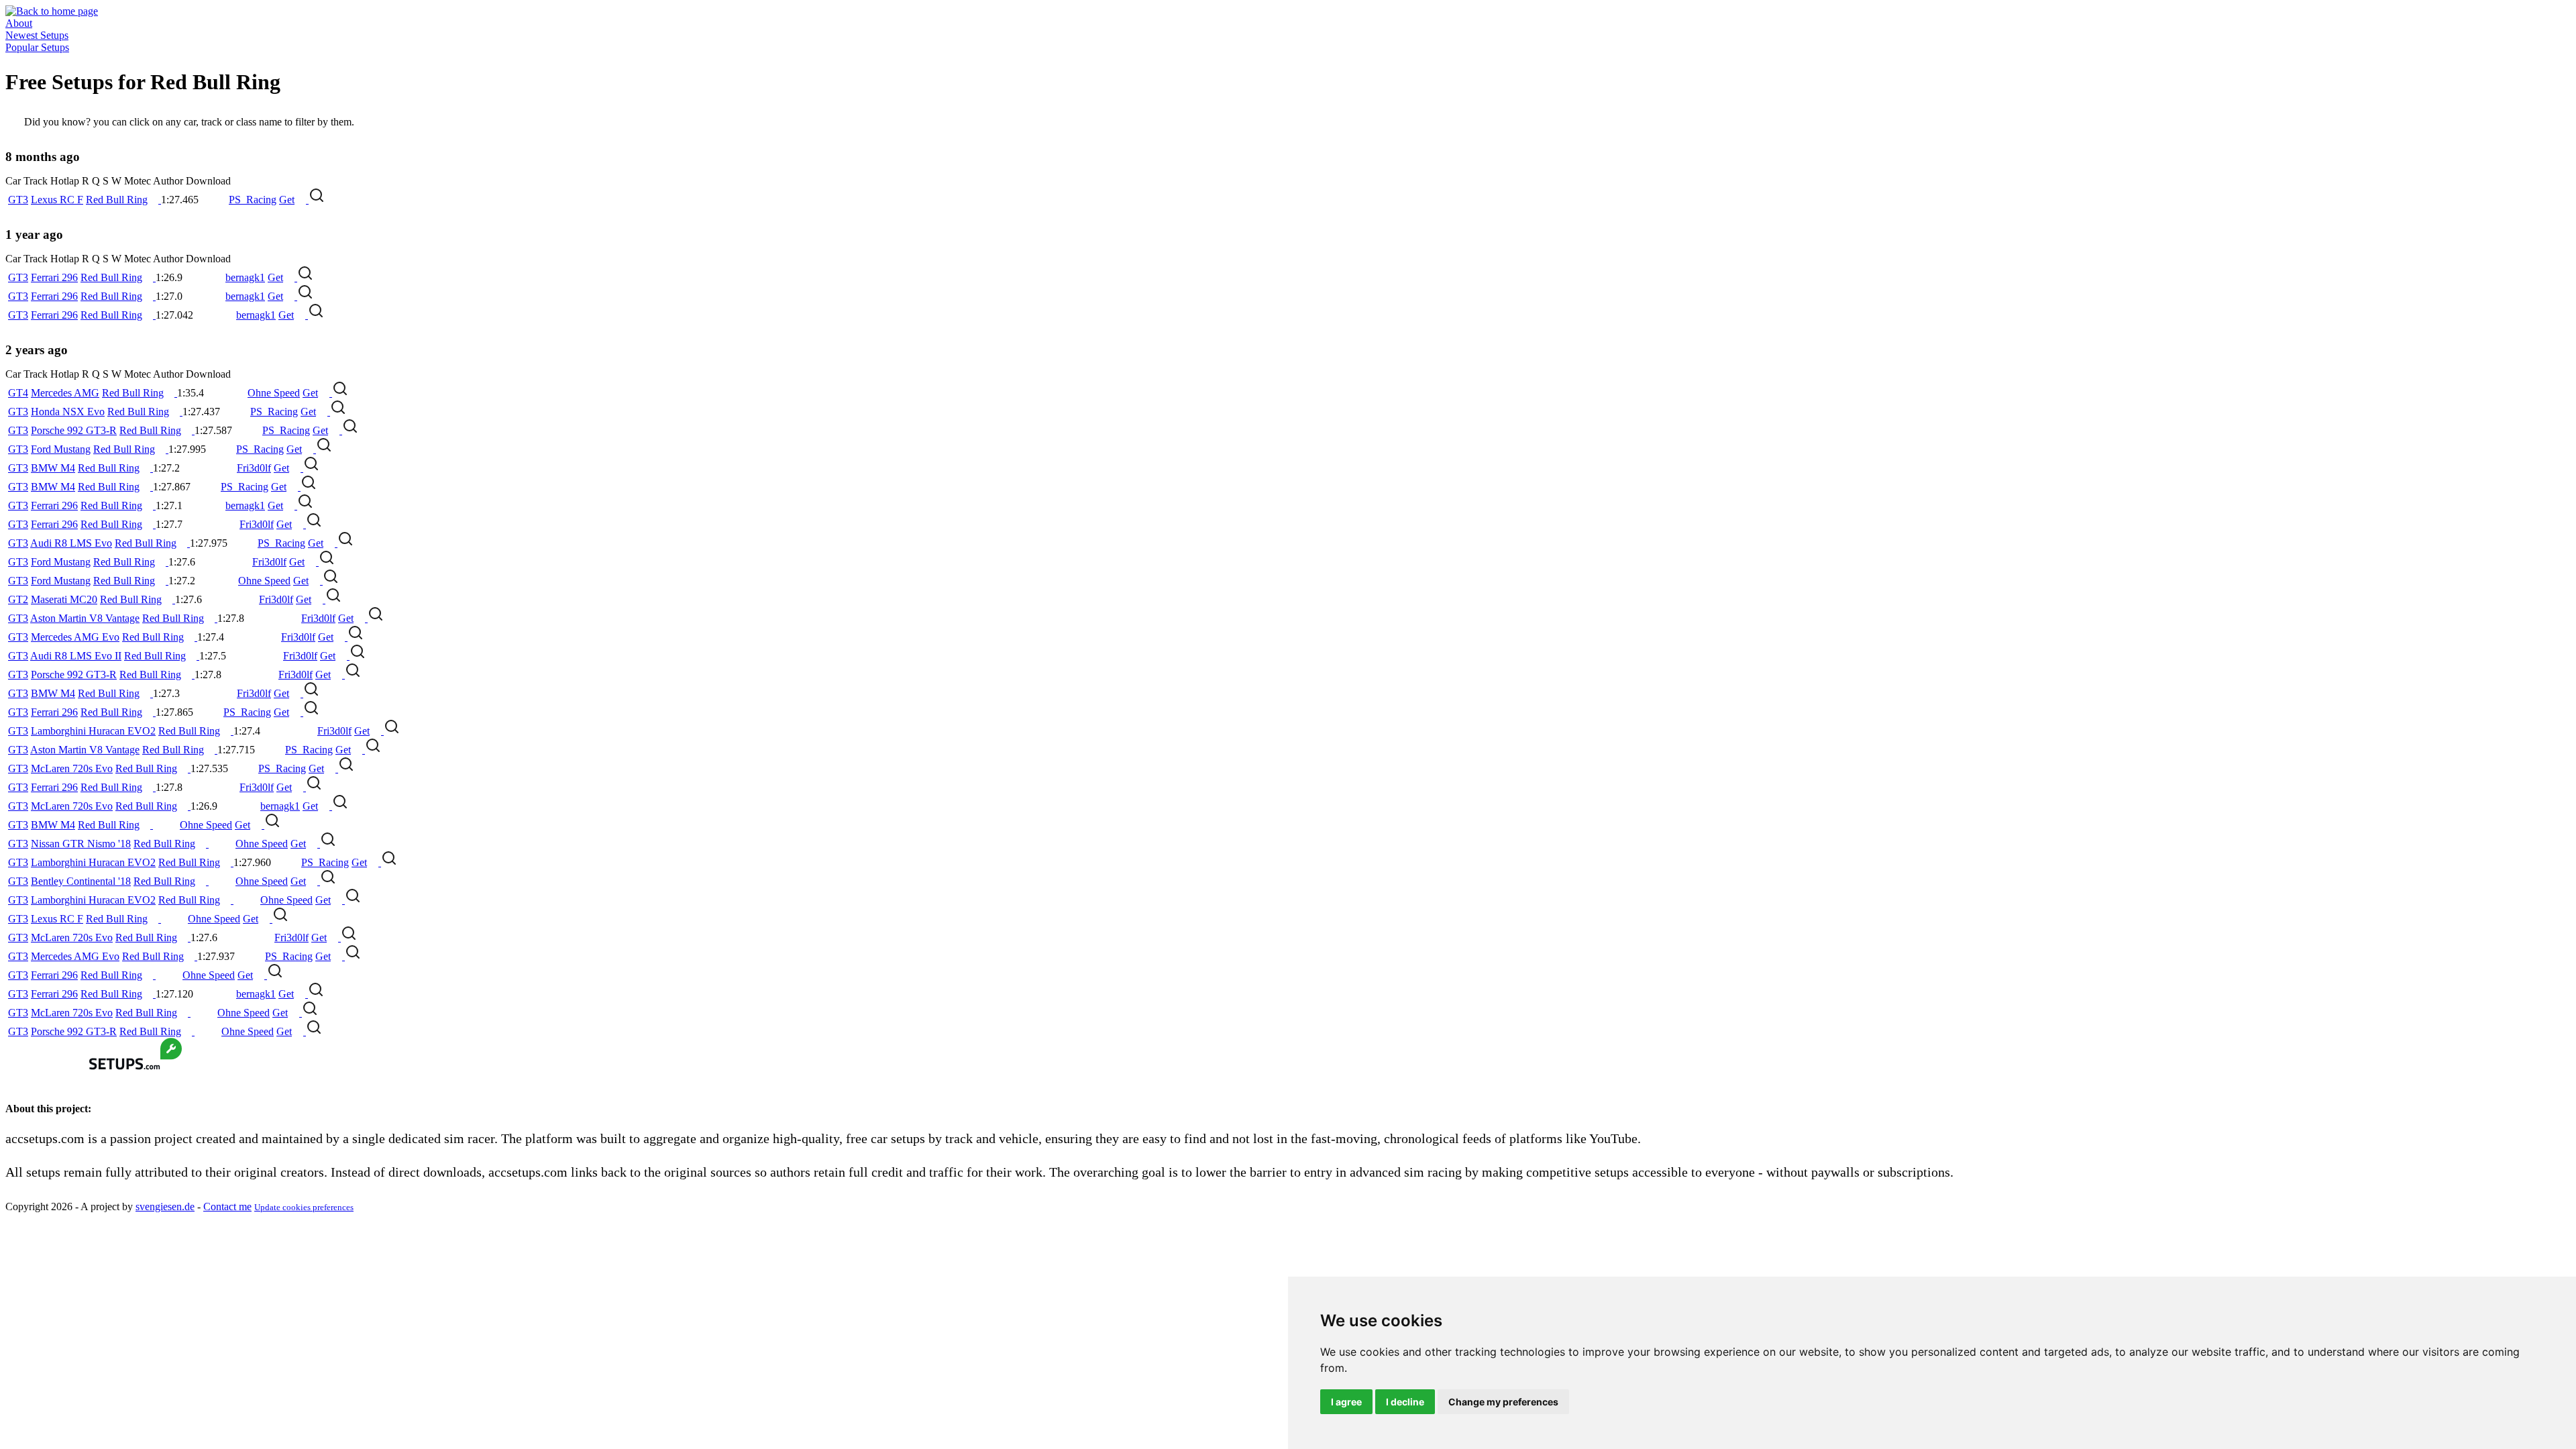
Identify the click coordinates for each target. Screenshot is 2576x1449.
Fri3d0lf (254, 468)
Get (287, 200)
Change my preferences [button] (1503, 1402)
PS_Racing (253, 200)
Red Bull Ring (117, 200)
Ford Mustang (61, 449)
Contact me (227, 1206)
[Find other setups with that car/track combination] (317, 200)
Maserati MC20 (64, 599)
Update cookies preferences (304, 1207)
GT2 (18, 599)
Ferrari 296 (54, 277)
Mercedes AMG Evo (75, 637)
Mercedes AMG (65, 393)
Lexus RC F (57, 200)
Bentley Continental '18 (81, 881)
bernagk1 (245, 277)
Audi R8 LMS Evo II (76, 656)
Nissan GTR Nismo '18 (81, 844)
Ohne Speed (274, 393)
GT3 (18, 200)
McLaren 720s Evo (72, 768)
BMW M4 (53, 468)
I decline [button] (1405, 1402)
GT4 (18, 393)
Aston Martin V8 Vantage (85, 618)
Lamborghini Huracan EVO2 (93, 731)
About (19, 23)
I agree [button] (1346, 1402)
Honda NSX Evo (68, 412)
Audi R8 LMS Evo (71, 543)
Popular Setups (37, 47)
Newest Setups (37, 35)
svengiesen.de (165, 1206)
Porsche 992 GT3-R (74, 430)
